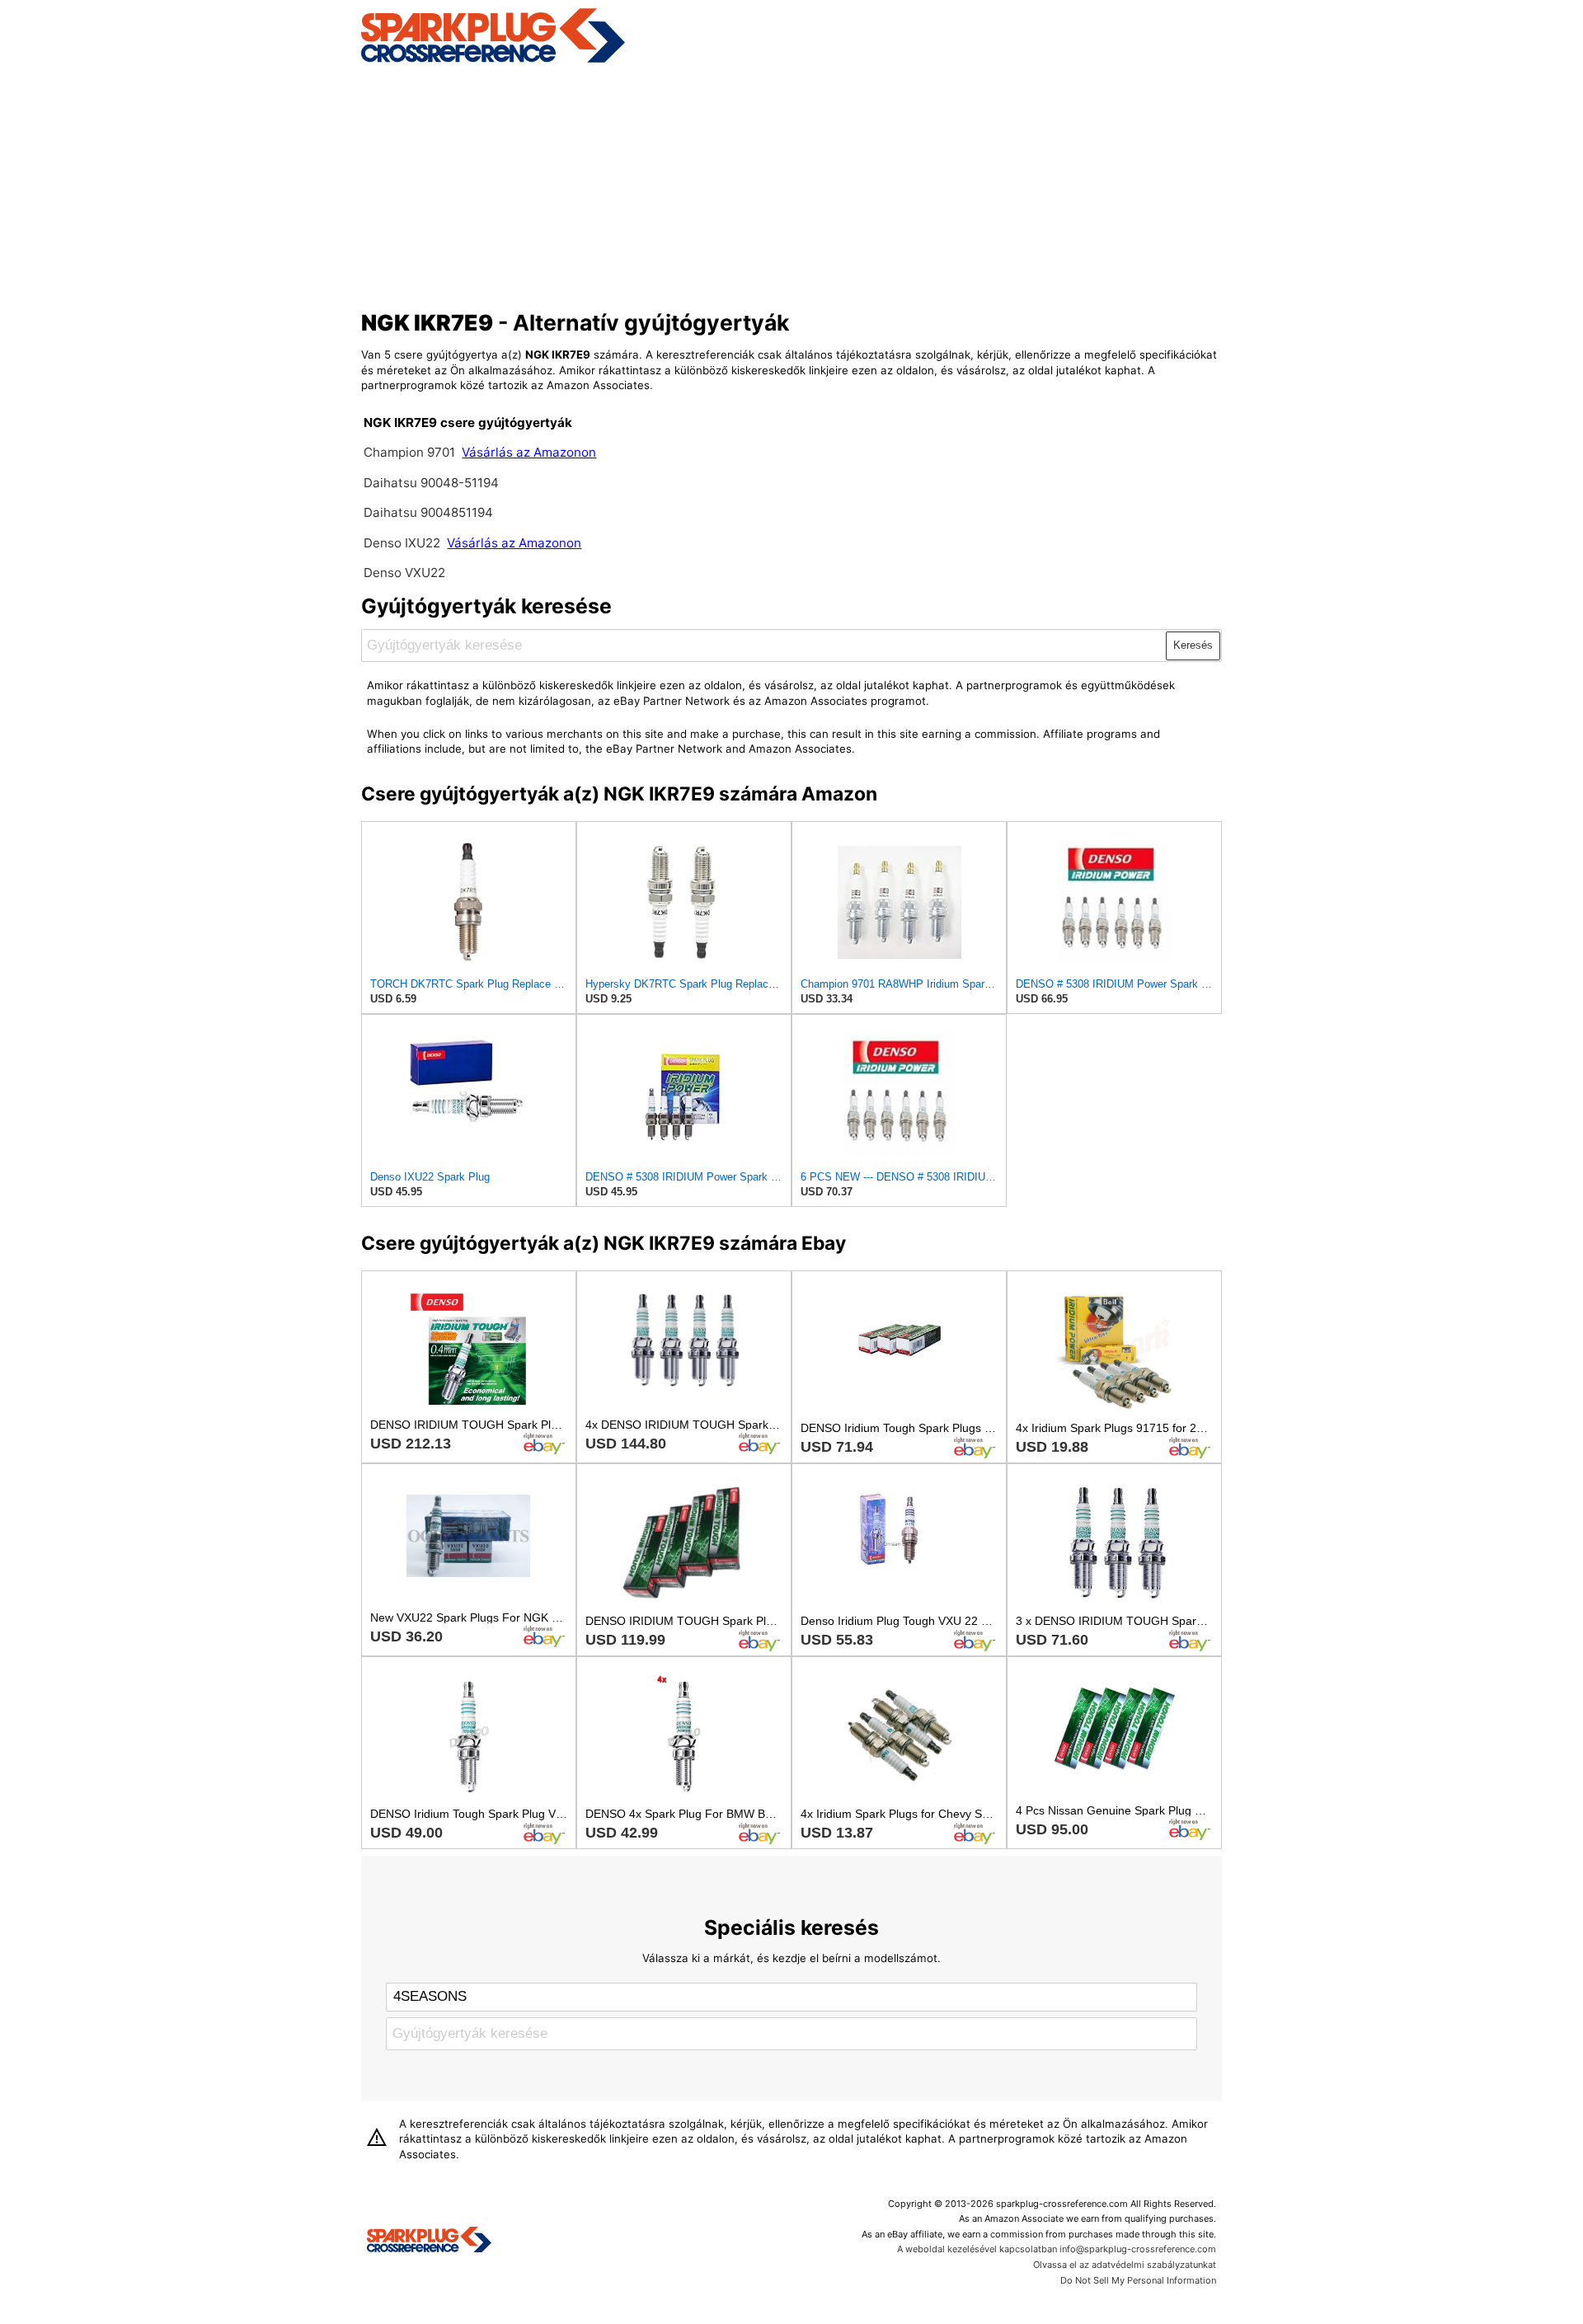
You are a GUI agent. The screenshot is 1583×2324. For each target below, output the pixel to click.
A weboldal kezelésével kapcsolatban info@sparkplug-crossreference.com (1057, 2249)
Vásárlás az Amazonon (529, 452)
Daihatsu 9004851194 (428, 512)
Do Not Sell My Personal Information (1138, 2280)
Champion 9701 (409, 452)
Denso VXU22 (404, 573)
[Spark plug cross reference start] (429, 2242)
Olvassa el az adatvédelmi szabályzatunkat (1125, 2265)
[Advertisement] (792, 184)
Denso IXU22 (404, 543)
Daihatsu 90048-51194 (431, 483)
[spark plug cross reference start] (493, 60)
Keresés (1193, 645)
